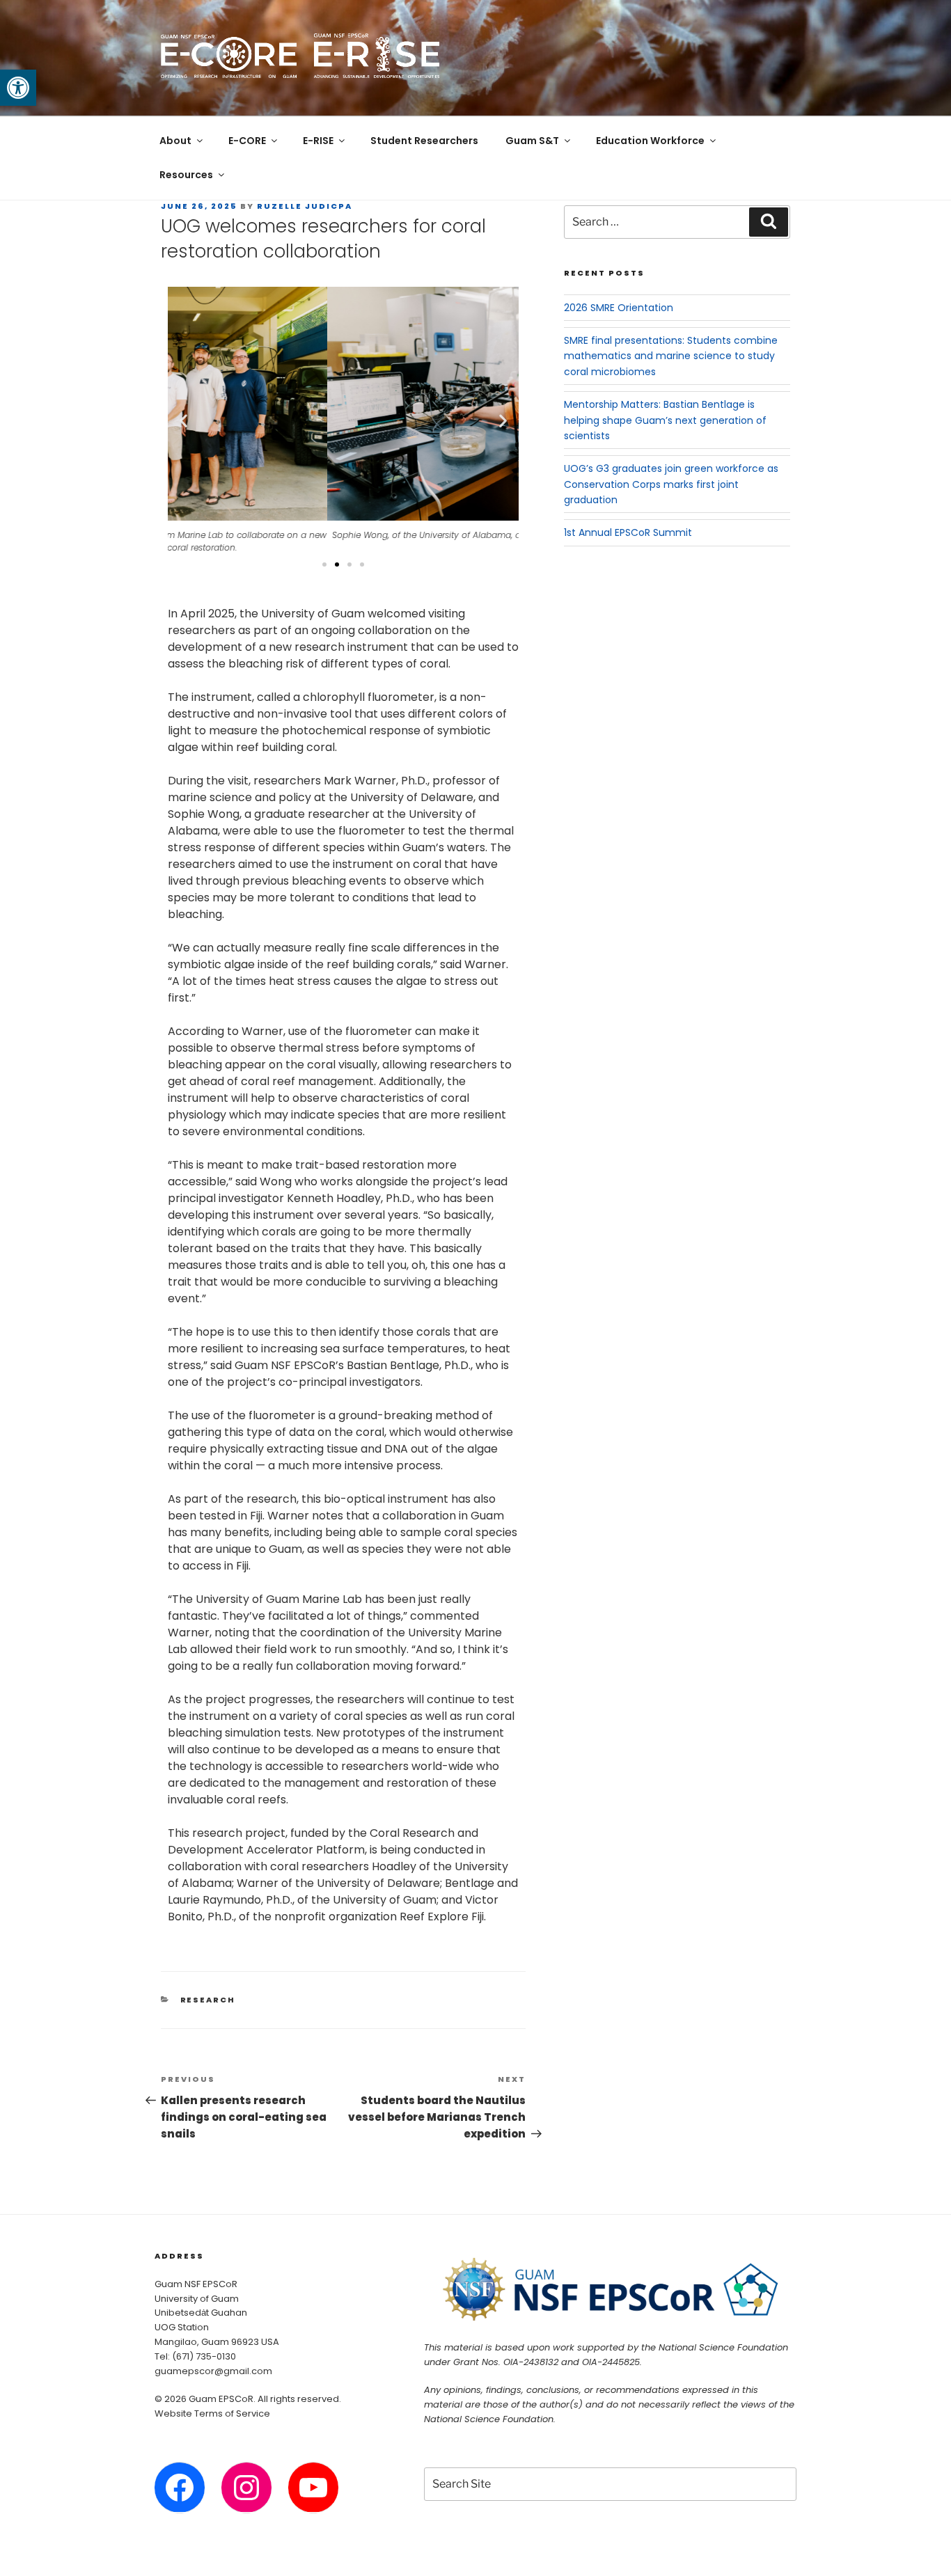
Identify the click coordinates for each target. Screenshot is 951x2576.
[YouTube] (313, 2488)
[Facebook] (180, 2488)
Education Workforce (650, 141)
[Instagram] (246, 2488)
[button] (18, 88)
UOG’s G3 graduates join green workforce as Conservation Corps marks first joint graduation (671, 484)
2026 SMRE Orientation (619, 308)
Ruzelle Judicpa (305, 206)
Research (208, 2000)
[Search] (769, 222)
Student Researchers (424, 141)
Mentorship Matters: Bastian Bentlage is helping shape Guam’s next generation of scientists (665, 420)
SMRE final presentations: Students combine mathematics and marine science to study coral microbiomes (671, 356)
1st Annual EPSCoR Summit (628, 532)
